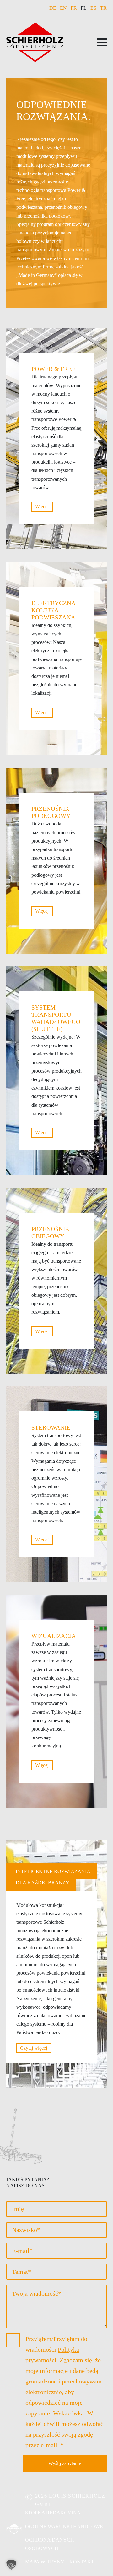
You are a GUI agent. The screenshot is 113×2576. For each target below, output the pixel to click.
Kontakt (82, 2562)
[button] (11, 2565)
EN (63, 8)
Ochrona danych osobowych (50, 2544)
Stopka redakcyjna (53, 2513)
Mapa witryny (45, 2562)
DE (53, 8)
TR (103, 8)
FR (74, 8)
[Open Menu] (102, 42)
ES (93, 8)
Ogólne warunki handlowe (64, 2526)
